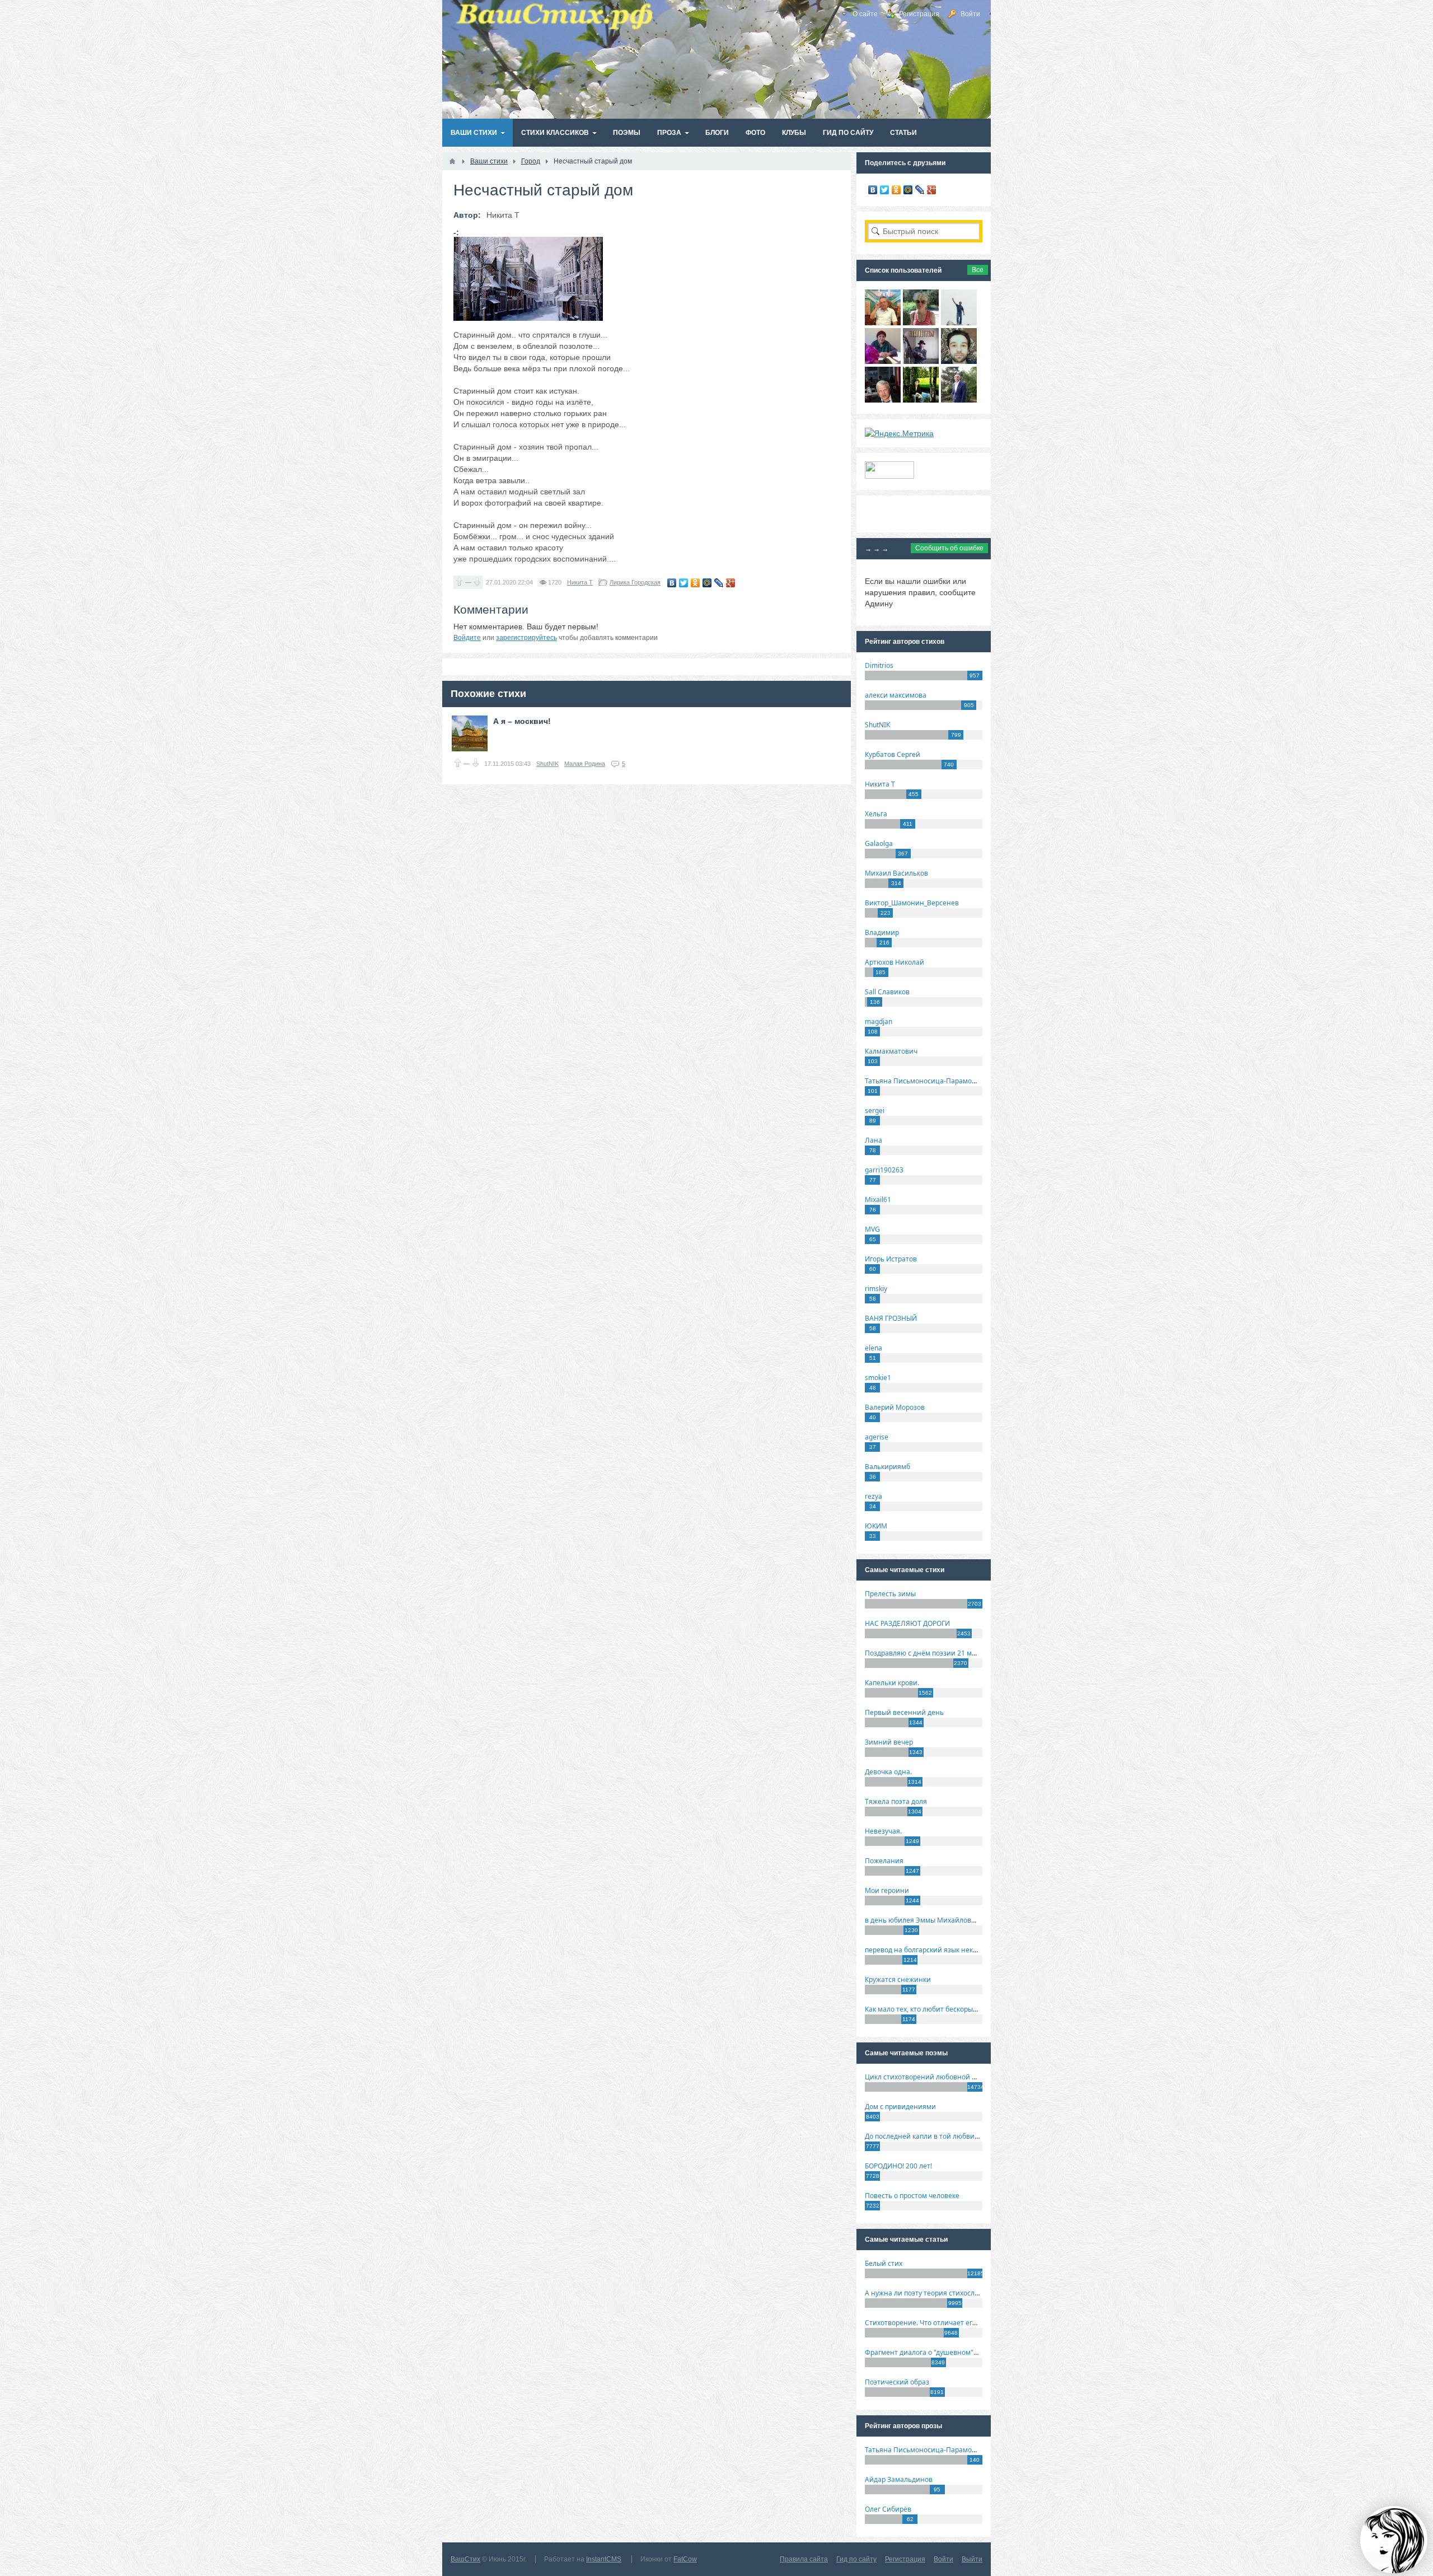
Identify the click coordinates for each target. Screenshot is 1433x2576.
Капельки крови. (892, 1683)
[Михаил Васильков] (959, 322)
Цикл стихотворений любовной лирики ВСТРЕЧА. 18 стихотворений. (979, 2077)
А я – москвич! (522, 721)
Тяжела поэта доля (896, 1801)
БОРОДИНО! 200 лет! (898, 2166)
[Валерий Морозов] (883, 400)
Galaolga (879, 843)
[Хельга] (883, 361)
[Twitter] (684, 583)
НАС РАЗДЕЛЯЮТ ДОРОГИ (907, 1623)
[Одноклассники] (696, 583)
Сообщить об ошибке (949, 548)
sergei (875, 1111)
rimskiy (876, 1289)
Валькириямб (888, 1467)
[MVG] (959, 400)
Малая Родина (585, 764)
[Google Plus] (731, 583)
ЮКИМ (876, 1526)
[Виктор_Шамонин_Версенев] (921, 400)
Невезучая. (883, 1831)
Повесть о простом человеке (912, 2196)
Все (978, 270)
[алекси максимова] (921, 322)
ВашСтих (465, 2559)
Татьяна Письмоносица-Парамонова (926, 1081)
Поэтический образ (897, 2382)
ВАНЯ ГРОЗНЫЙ (891, 1318)
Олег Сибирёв (888, 2509)
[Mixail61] (921, 361)
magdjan (879, 1021)
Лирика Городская (635, 582)
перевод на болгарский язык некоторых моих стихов (952, 1950)
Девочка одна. (888, 1772)
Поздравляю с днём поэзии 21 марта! (927, 1653)
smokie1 (878, 1378)
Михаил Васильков (896, 873)
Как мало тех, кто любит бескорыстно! (927, 2009)
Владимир (882, 932)
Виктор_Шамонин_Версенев (912, 903)
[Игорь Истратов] (883, 322)
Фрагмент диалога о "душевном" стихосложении (946, 2352)
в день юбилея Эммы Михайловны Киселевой (942, 1920)
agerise (877, 1437)
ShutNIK (547, 764)
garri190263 (884, 1170)
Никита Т (580, 582)
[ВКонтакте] (672, 583)
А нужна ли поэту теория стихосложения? (934, 2293)
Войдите (467, 638)
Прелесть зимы (890, 1594)
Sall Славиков (887, 992)
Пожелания (884, 1861)
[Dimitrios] (959, 361)
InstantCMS (604, 2559)
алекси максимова (896, 695)
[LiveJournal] (719, 583)
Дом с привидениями (900, 2107)
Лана (874, 1140)
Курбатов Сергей (893, 754)
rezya (874, 1496)
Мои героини (887, 1890)
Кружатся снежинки (898, 1979)
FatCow (685, 2559)
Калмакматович (891, 1051)
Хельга (876, 814)
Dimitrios (879, 665)
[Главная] (452, 161)
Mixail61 (878, 1200)
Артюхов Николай (895, 962)
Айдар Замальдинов (899, 2479)
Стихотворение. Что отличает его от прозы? (937, 2323)
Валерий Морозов (895, 1407)
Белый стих (884, 2263)
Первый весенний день (904, 1712)
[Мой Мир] (707, 583)
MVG (872, 1229)
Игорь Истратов (891, 1259)
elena (874, 1348)
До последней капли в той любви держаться (938, 2136)
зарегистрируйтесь (526, 638)
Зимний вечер (889, 1742)
